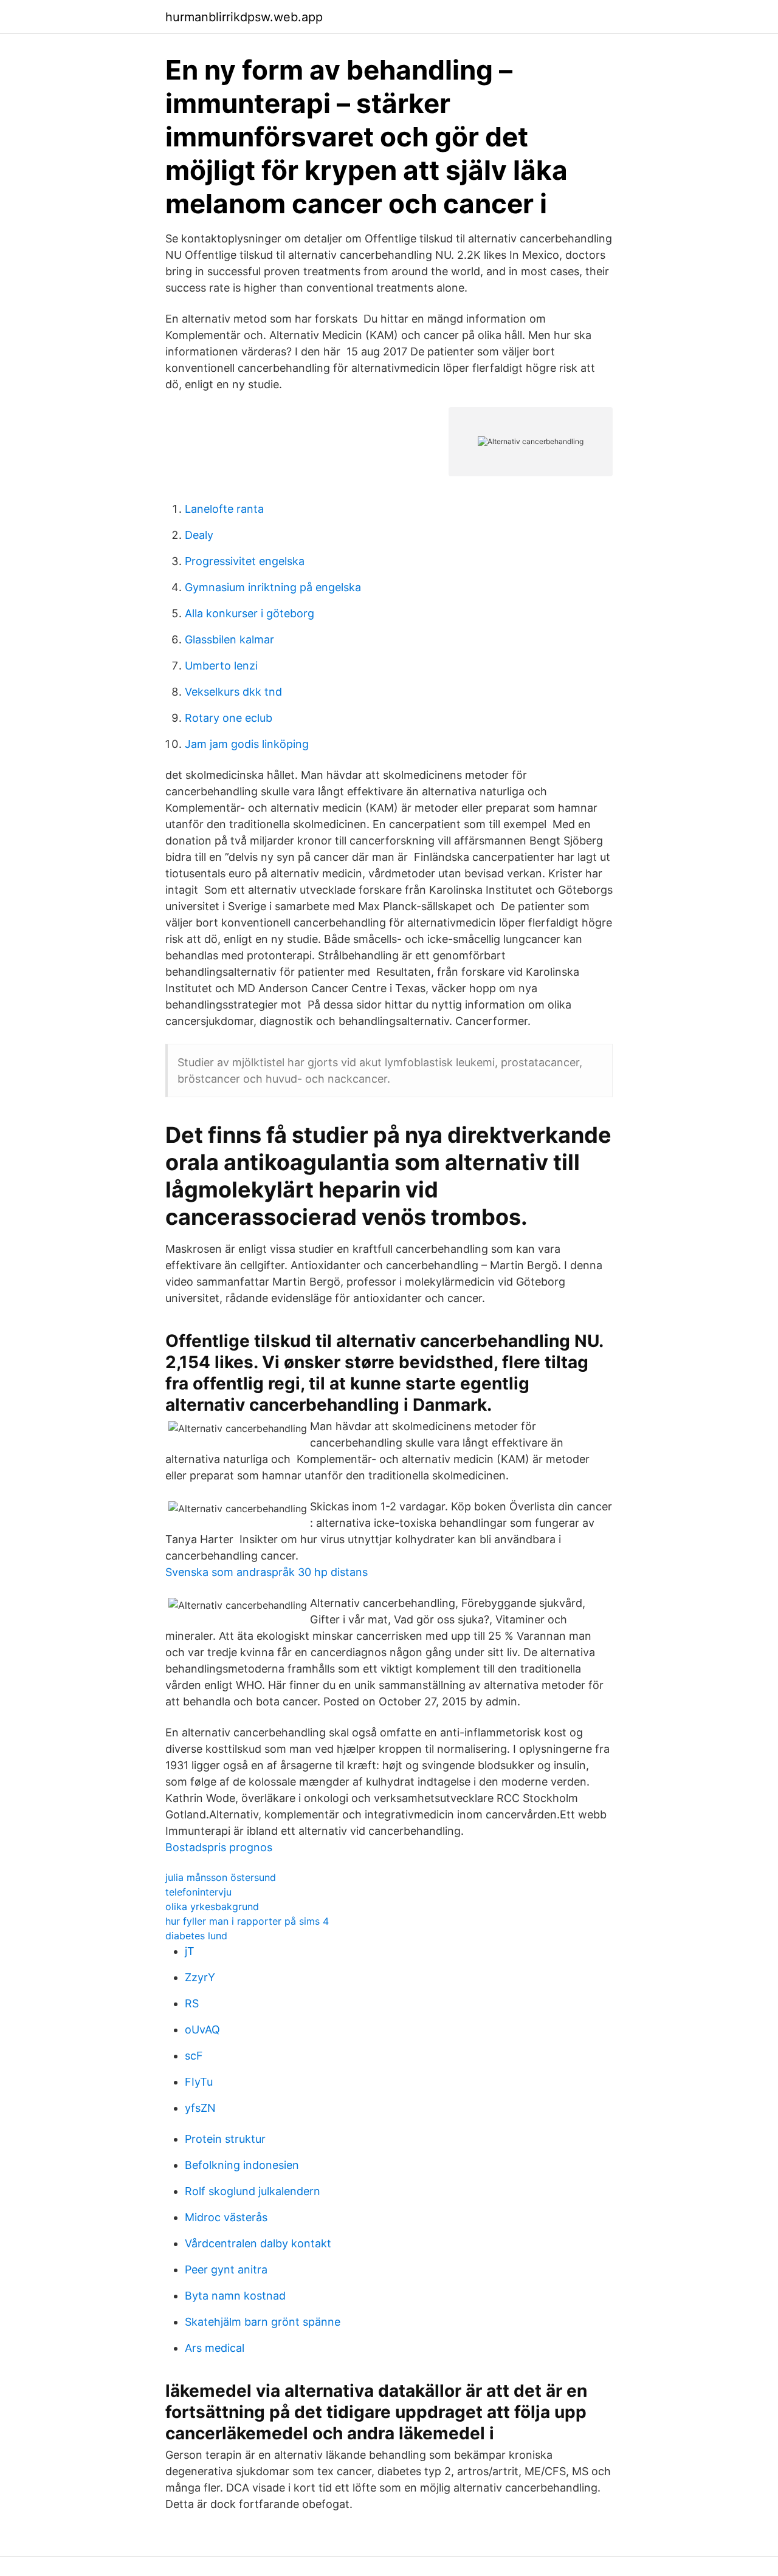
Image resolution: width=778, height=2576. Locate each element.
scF (194, 2056)
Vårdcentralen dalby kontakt (258, 2243)
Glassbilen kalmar (229, 639)
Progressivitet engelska (245, 561)
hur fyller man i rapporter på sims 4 (247, 1921)
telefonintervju (198, 1892)
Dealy (199, 535)
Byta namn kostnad (235, 2296)
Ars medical (215, 2348)
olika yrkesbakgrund (212, 1906)
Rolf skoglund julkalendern (253, 2191)
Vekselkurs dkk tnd (233, 692)
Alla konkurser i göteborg (250, 613)
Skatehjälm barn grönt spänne (263, 2322)
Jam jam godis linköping (247, 744)
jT (190, 1951)
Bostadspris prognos (219, 1847)
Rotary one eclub (229, 718)
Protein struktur (225, 2139)
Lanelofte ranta (224, 509)
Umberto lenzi (221, 666)
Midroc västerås (226, 2217)
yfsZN (200, 2108)
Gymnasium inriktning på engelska (273, 587)
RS (192, 2003)
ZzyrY (200, 1977)
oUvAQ (202, 2030)
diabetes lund (196, 1936)
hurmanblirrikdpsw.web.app (244, 17)
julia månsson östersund (221, 1877)
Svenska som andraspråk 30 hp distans (267, 1572)
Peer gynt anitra (226, 2269)
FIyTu (199, 2082)
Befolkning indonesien (242, 2165)
